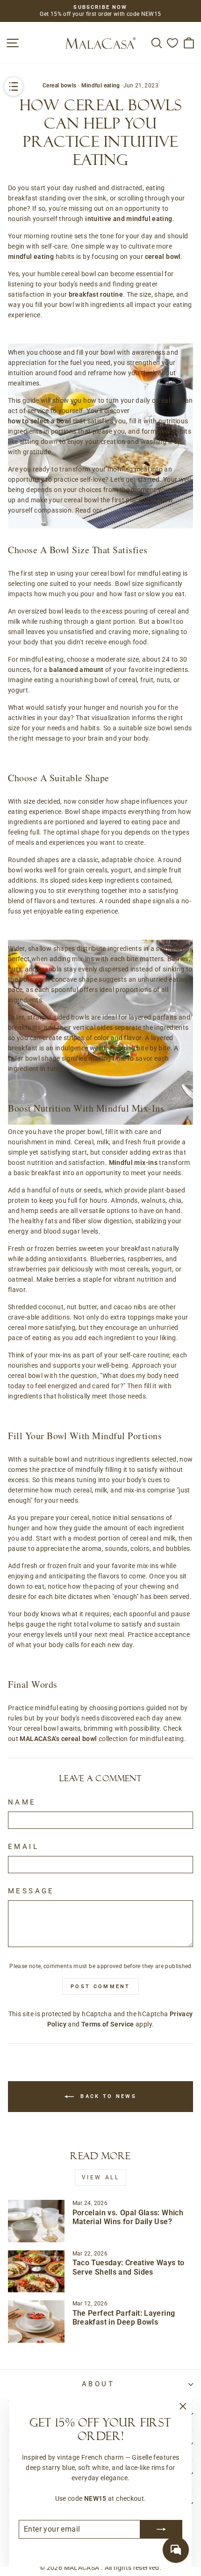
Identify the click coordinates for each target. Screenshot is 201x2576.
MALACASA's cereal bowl (58, 1739)
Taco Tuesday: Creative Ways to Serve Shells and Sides (129, 2267)
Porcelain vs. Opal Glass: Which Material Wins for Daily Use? (128, 2217)
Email (23, 1847)
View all (101, 2177)
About (98, 2384)
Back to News (107, 2096)
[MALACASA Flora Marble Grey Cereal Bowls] (100, 332)
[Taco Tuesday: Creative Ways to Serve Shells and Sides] (36, 2271)
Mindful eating (101, 86)
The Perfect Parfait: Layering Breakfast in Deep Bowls (124, 2318)
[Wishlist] (172, 43)
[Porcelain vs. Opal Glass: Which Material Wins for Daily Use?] (36, 2221)
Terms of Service (108, 2024)
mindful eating (31, 257)
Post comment (100, 1987)
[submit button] (161, 2529)
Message (31, 1891)
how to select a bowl (39, 421)
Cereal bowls (59, 86)
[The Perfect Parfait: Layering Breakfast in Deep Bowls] (36, 2321)
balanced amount (76, 670)
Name (22, 1802)
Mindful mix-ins (133, 1163)
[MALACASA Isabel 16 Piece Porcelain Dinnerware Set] (100, 928)
